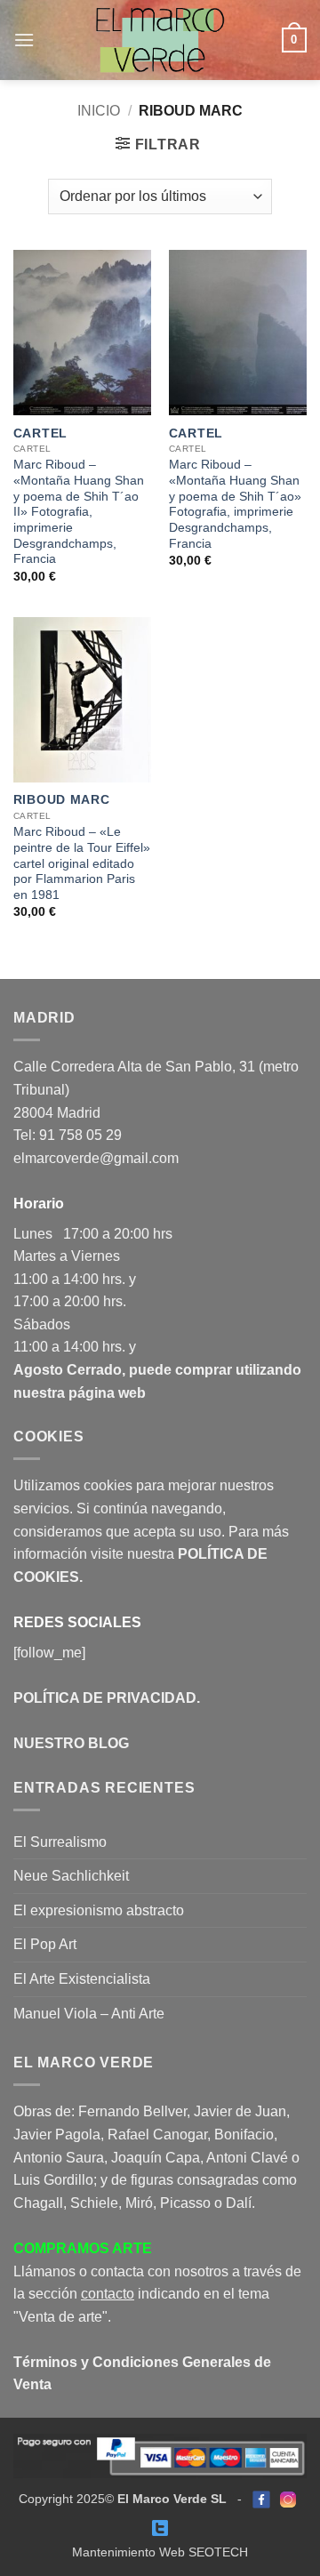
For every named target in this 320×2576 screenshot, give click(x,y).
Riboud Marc (61, 800)
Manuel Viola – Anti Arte (89, 2014)
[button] (24, 40)
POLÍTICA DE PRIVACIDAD (105, 1698)
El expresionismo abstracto (99, 1910)
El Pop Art (45, 1944)
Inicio (99, 111)
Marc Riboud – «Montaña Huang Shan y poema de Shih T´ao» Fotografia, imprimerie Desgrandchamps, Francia (235, 504)
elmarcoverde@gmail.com (96, 1158)
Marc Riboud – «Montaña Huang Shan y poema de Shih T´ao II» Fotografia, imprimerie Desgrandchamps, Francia (79, 512)
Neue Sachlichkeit (71, 1876)
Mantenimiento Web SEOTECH (160, 2552)
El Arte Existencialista (82, 1979)
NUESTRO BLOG (71, 1743)
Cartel (40, 433)
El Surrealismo (60, 1842)
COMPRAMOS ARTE (83, 2248)
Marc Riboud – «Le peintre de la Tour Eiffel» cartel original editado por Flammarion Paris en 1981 (82, 863)
